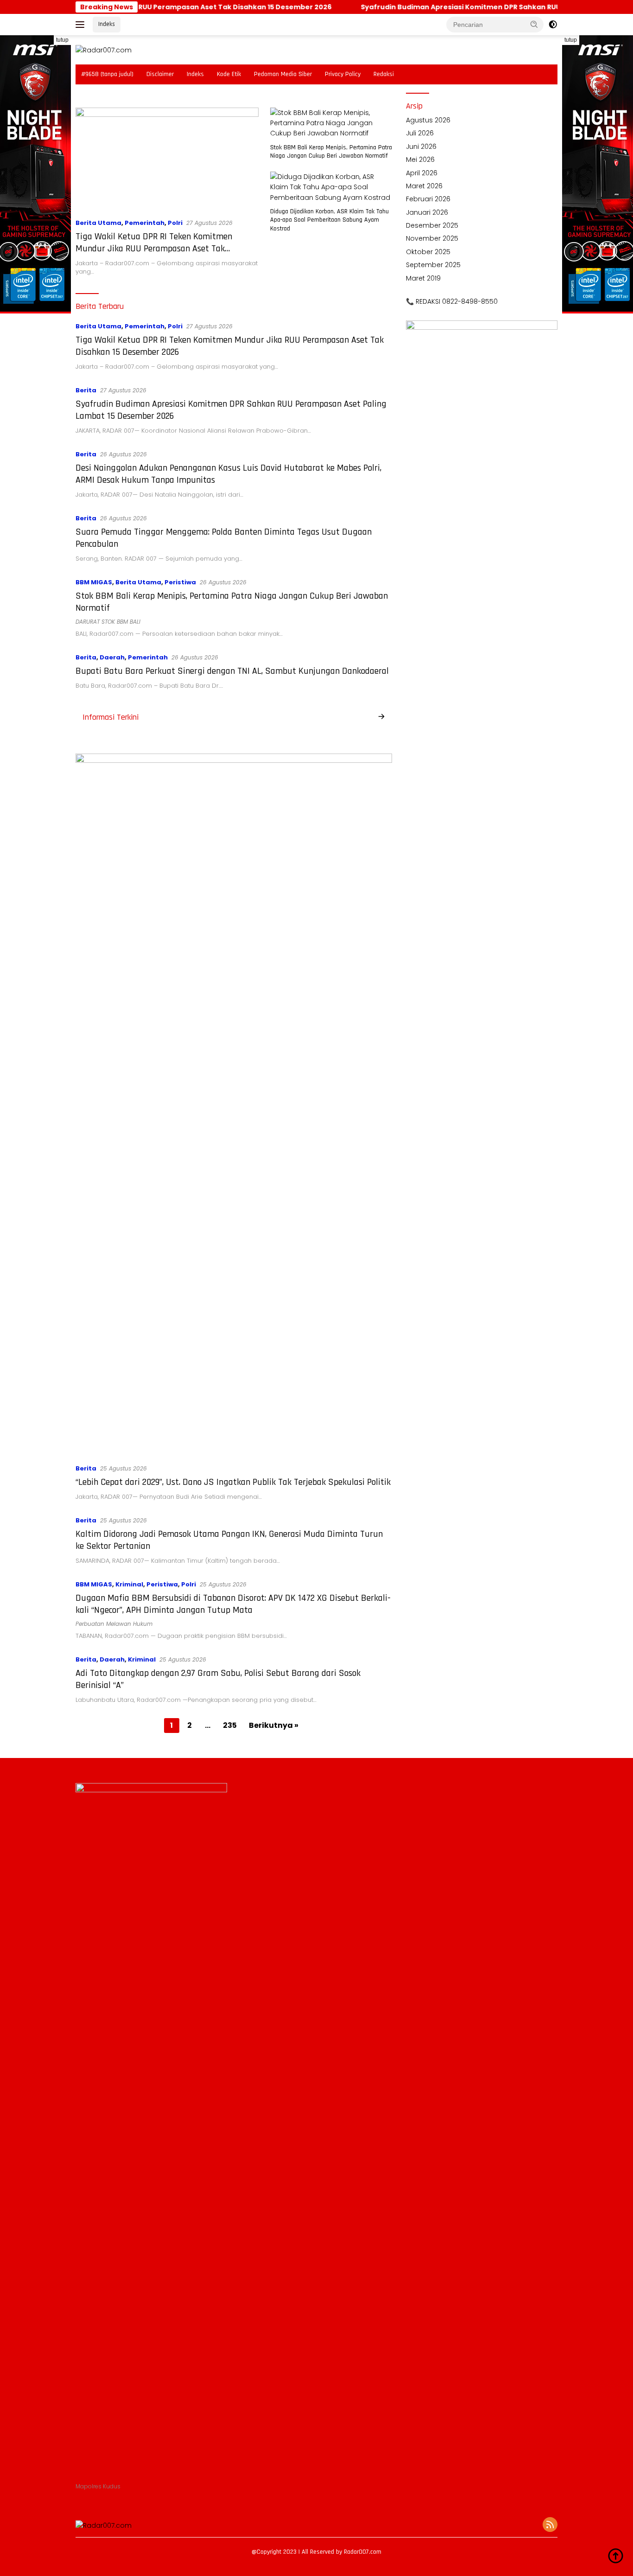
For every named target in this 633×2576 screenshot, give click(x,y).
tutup (62, 40)
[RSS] (550, 2525)
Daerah (112, 657)
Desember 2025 (432, 225)
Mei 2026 (420, 160)
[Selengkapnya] (381, 717)
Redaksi (384, 74)
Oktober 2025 (428, 252)
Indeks (107, 24)
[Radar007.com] (104, 50)
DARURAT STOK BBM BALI (108, 622)
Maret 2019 (423, 278)
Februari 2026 (428, 199)
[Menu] (82, 25)
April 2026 (422, 173)
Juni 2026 (421, 147)
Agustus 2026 (428, 120)
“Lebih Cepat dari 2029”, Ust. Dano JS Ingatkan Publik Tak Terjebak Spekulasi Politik (233, 1482)
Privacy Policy (343, 74)
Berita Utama (98, 223)
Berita (86, 390)
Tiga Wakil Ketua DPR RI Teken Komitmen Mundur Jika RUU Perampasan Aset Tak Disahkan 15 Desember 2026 (154, 249)
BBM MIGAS (94, 582)
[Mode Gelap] (553, 25)
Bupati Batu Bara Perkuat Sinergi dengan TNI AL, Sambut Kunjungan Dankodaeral (232, 671)
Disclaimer (160, 74)
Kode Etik (229, 74)
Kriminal (129, 1584)
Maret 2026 (424, 186)
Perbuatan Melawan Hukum (114, 1624)
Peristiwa (180, 582)
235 (230, 1725)
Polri (175, 223)
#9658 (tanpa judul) (107, 74)
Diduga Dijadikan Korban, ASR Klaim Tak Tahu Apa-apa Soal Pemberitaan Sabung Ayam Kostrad (329, 220)
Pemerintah (145, 223)
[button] (534, 24)
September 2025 (433, 265)
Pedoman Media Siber (283, 74)
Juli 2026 (420, 133)
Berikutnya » (274, 1725)
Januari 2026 (427, 212)
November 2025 (432, 238)
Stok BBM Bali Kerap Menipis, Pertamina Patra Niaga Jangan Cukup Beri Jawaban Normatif (331, 152)
